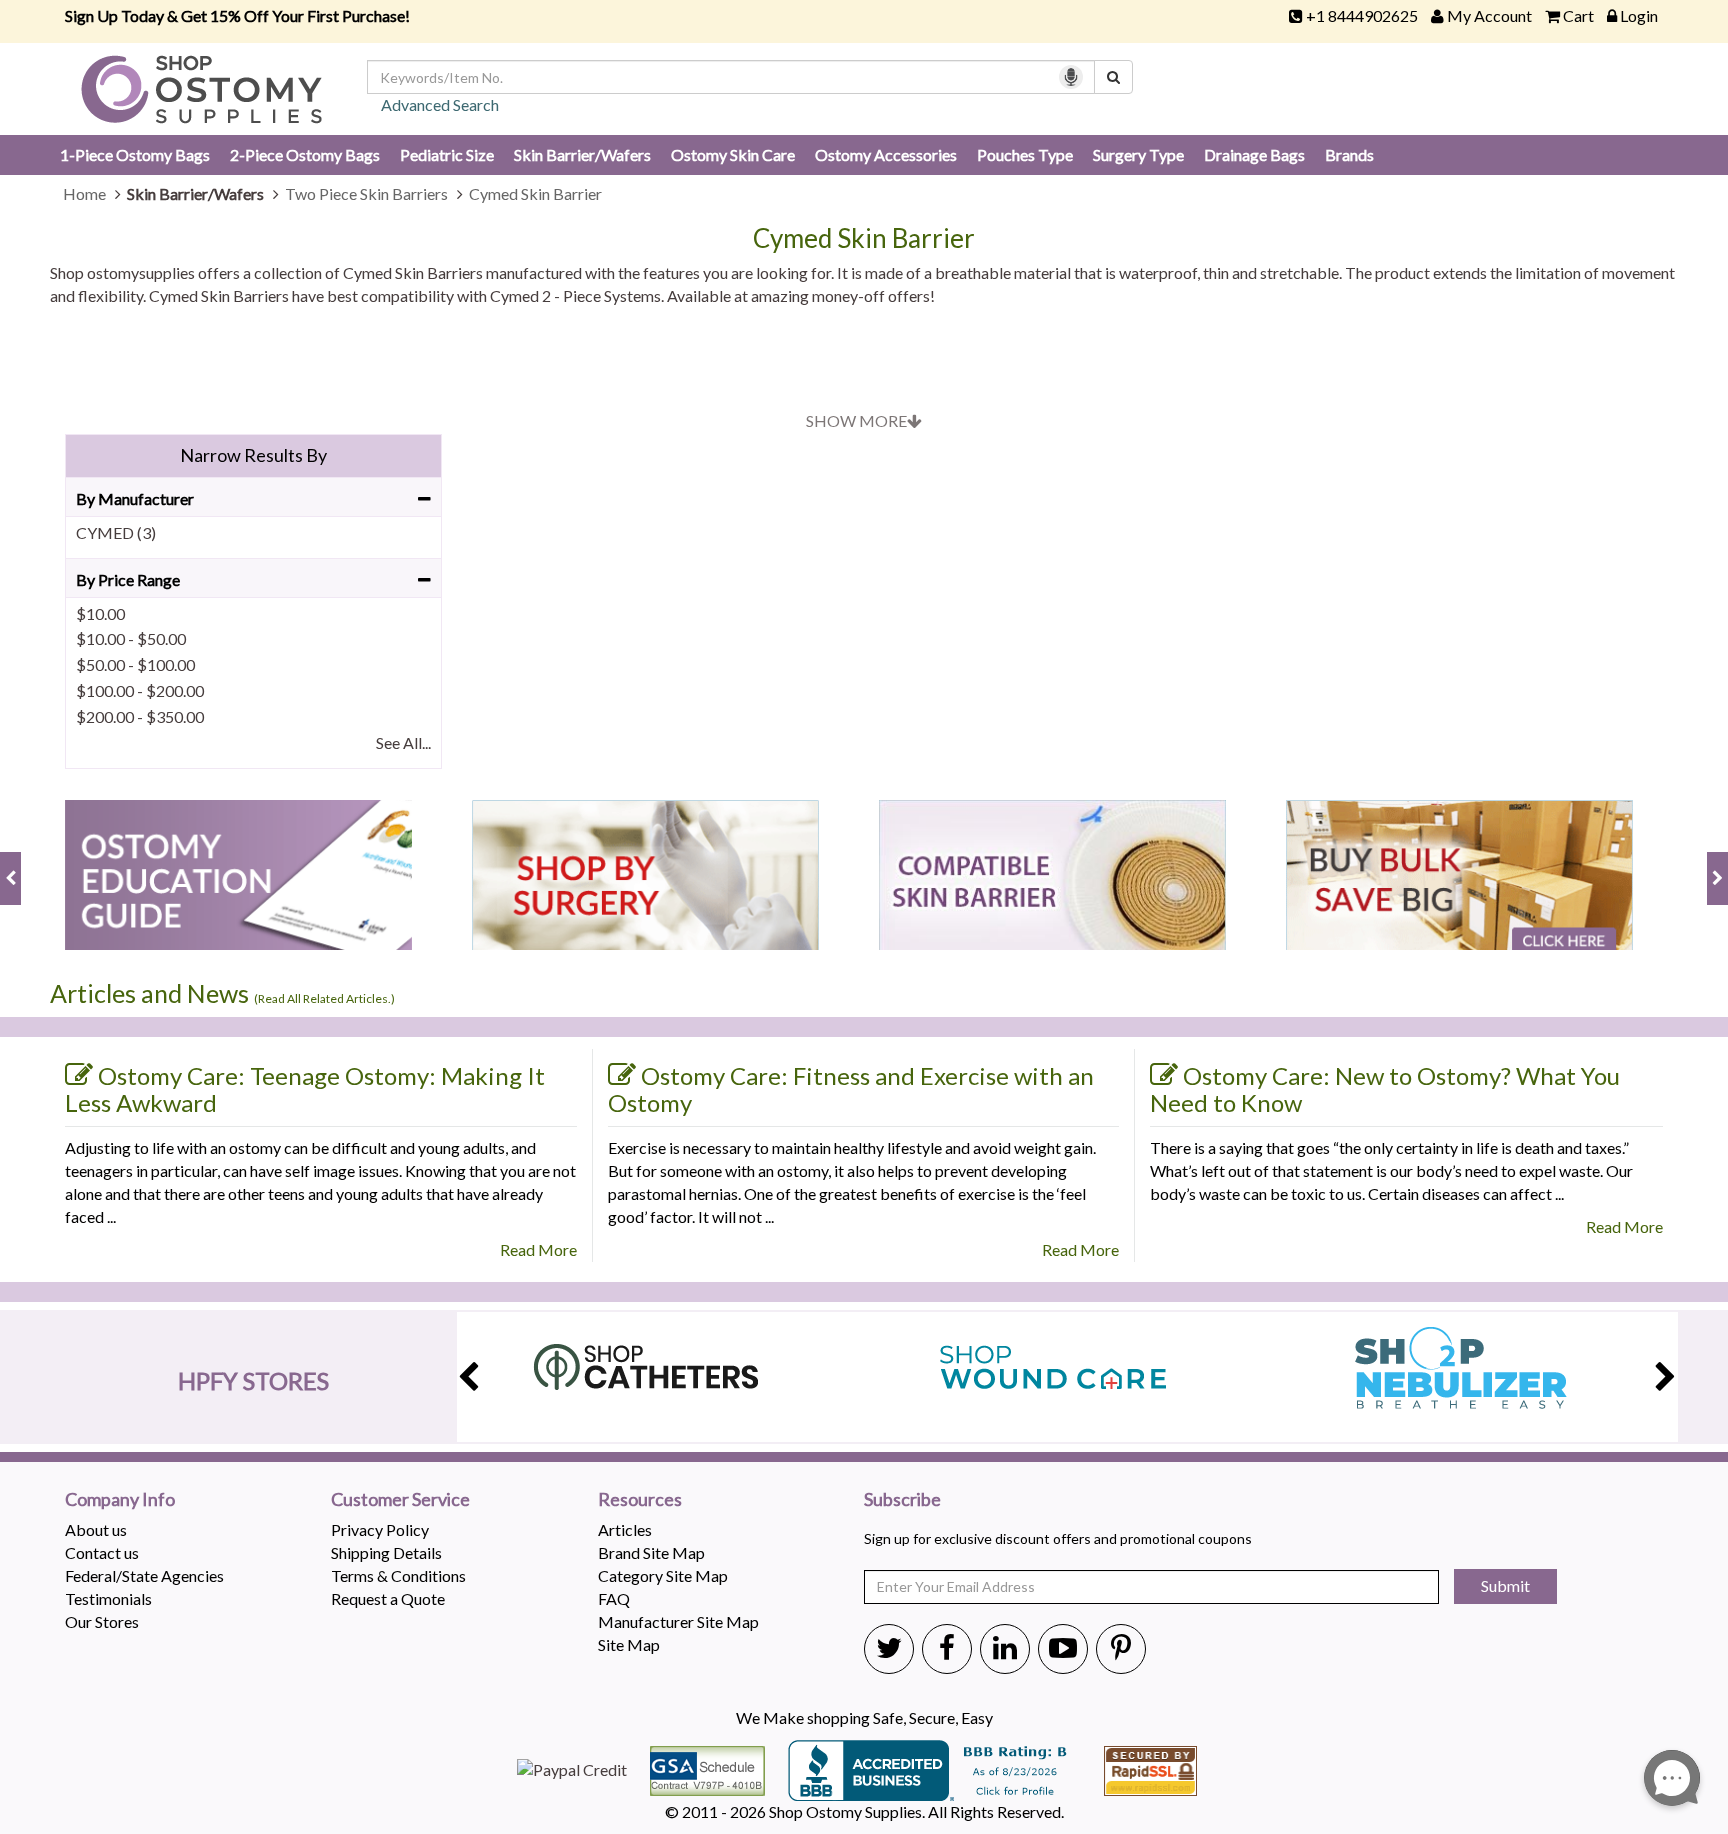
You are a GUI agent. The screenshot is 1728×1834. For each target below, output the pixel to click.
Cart (1578, 15)
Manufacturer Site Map (678, 1621)
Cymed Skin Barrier (864, 238)
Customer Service (400, 1500)
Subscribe (902, 1500)
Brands (1349, 154)
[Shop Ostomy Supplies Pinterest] (1121, 1647)
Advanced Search (440, 104)
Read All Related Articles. (324, 998)
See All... (403, 742)
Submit (1505, 1585)
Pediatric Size (447, 154)
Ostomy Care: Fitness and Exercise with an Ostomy (851, 1089)
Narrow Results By (253, 455)
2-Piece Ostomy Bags (305, 154)
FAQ (614, 1598)
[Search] (1113, 77)
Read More (538, 1249)
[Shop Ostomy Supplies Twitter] (889, 1647)
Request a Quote (388, 1598)
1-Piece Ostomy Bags (135, 154)
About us (96, 1529)
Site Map (629, 1644)
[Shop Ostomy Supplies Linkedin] (1005, 1647)
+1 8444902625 (1362, 15)
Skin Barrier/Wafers (582, 154)
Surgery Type (1138, 154)
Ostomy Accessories (886, 154)
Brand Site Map (651, 1552)
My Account (1489, 15)
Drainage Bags (1254, 154)
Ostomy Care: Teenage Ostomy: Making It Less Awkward (305, 1089)
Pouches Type (1025, 154)
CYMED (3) (116, 532)
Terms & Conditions (398, 1575)
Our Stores (102, 1621)
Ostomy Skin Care (733, 154)
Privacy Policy (380, 1529)
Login (1639, 15)
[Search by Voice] (1071, 77)
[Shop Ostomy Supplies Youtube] (1063, 1647)
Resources (640, 1500)
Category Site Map (663, 1575)
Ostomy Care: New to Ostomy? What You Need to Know (1385, 1089)
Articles (625, 1529)
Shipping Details (386, 1552)
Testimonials (108, 1598)
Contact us (102, 1552)
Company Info (120, 1500)
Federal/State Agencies (144, 1575)
